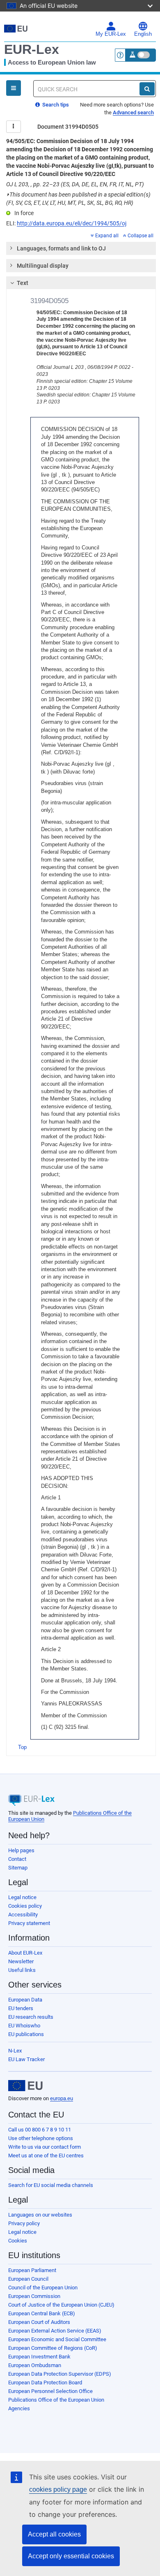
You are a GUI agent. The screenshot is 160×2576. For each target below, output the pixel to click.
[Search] (147, 89)
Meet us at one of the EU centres (46, 2156)
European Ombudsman (35, 2365)
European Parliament (32, 2270)
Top (22, 1747)
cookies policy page (58, 2489)
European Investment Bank (39, 2357)
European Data (25, 2000)
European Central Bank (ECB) (42, 2313)
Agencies (19, 2408)
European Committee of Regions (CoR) (53, 2348)
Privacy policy (24, 2223)
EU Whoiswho (24, 2026)
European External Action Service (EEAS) (55, 2331)
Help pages (21, 1850)
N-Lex (15, 2051)
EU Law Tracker (26, 2059)
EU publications (26, 2034)
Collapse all (141, 236)
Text (23, 283)
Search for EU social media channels (51, 2185)
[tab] (81, 248)
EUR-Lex (32, 49)
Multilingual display (43, 266)
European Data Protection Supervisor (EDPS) (60, 2374)
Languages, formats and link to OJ (61, 248)
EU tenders (21, 2008)
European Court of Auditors (39, 2322)
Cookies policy (25, 1906)
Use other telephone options (41, 2138)
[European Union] (25, 2086)
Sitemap (18, 1868)
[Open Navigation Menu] (14, 88)
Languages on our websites (40, 2215)
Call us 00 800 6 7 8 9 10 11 (40, 2130)
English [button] (143, 34)
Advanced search (133, 112)
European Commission (34, 2296)
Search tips (55, 105)
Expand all (107, 236)
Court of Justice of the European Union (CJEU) (61, 2305)
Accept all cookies (54, 2534)
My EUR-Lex (111, 34)
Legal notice (22, 1897)
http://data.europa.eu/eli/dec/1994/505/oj (72, 223)
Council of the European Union (43, 2288)
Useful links (22, 1970)
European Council (28, 2279)
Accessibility (23, 1915)
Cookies (18, 2241)
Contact (17, 1859)
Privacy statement (29, 1923)
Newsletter (21, 1961)
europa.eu (62, 2098)
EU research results (31, 2017)
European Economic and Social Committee (57, 2339)
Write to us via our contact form (45, 2147)
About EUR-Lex (25, 1953)
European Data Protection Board (45, 2383)
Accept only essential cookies (71, 2556)
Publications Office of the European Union (56, 2400)
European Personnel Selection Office (50, 2391)
